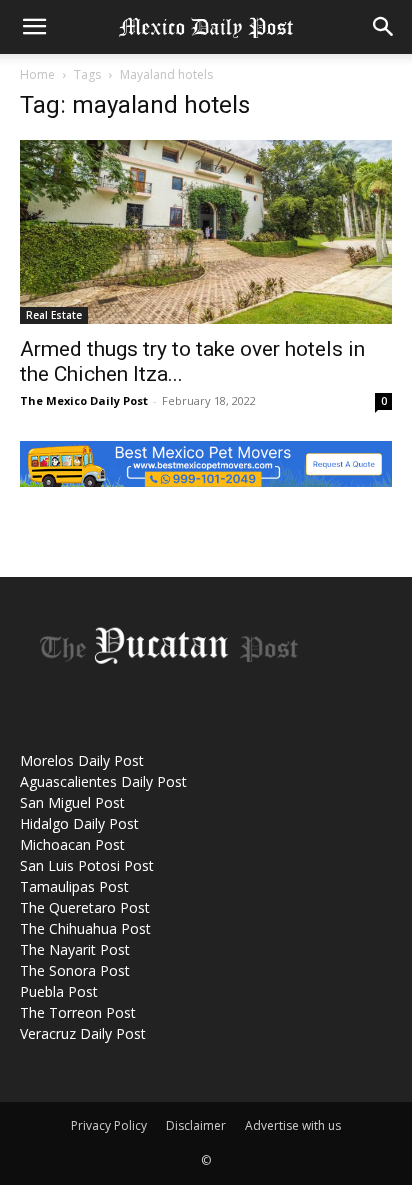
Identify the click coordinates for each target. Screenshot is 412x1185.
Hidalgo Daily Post (79, 823)
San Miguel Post (72, 802)
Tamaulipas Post (74, 886)
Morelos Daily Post (82, 760)
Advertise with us (293, 1125)
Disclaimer (196, 1125)
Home (37, 74)
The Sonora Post (75, 970)
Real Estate (54, 315)
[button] (34, 27)
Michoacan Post (72, 844)
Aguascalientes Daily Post (103, 781)
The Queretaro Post (85, 907)
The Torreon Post (78, 1012)
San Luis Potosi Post (87, 865)
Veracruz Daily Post (83, 1033)
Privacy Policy (109, 1125)
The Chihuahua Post (85, 928)
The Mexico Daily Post (84, 400)
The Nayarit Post (75, 949)
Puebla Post (59, 991)
